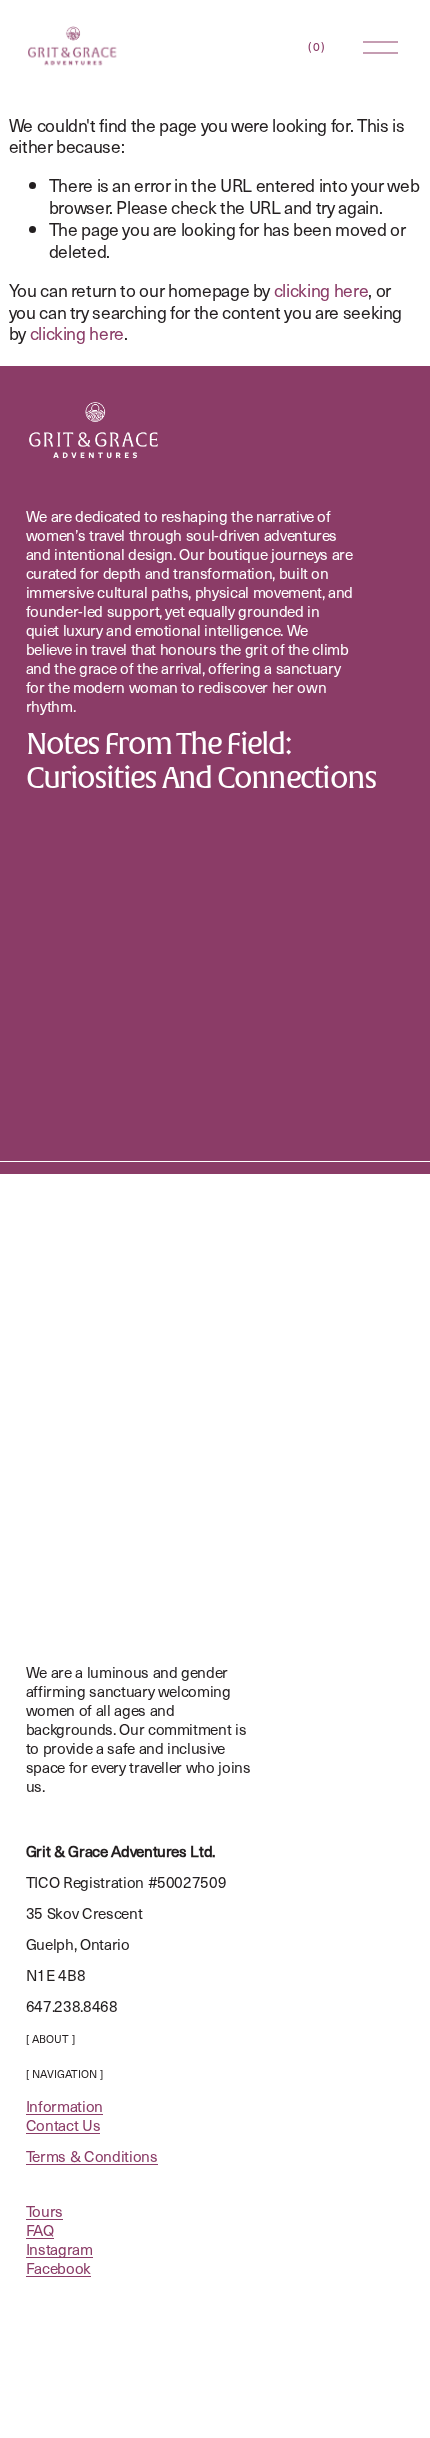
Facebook (58, 2267)
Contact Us (63, 2124)
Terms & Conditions (92, 2155)
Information (64, 2105)
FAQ (40, 2229)
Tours (44, 2210)
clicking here (321, 290)
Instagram (59, 2248)
